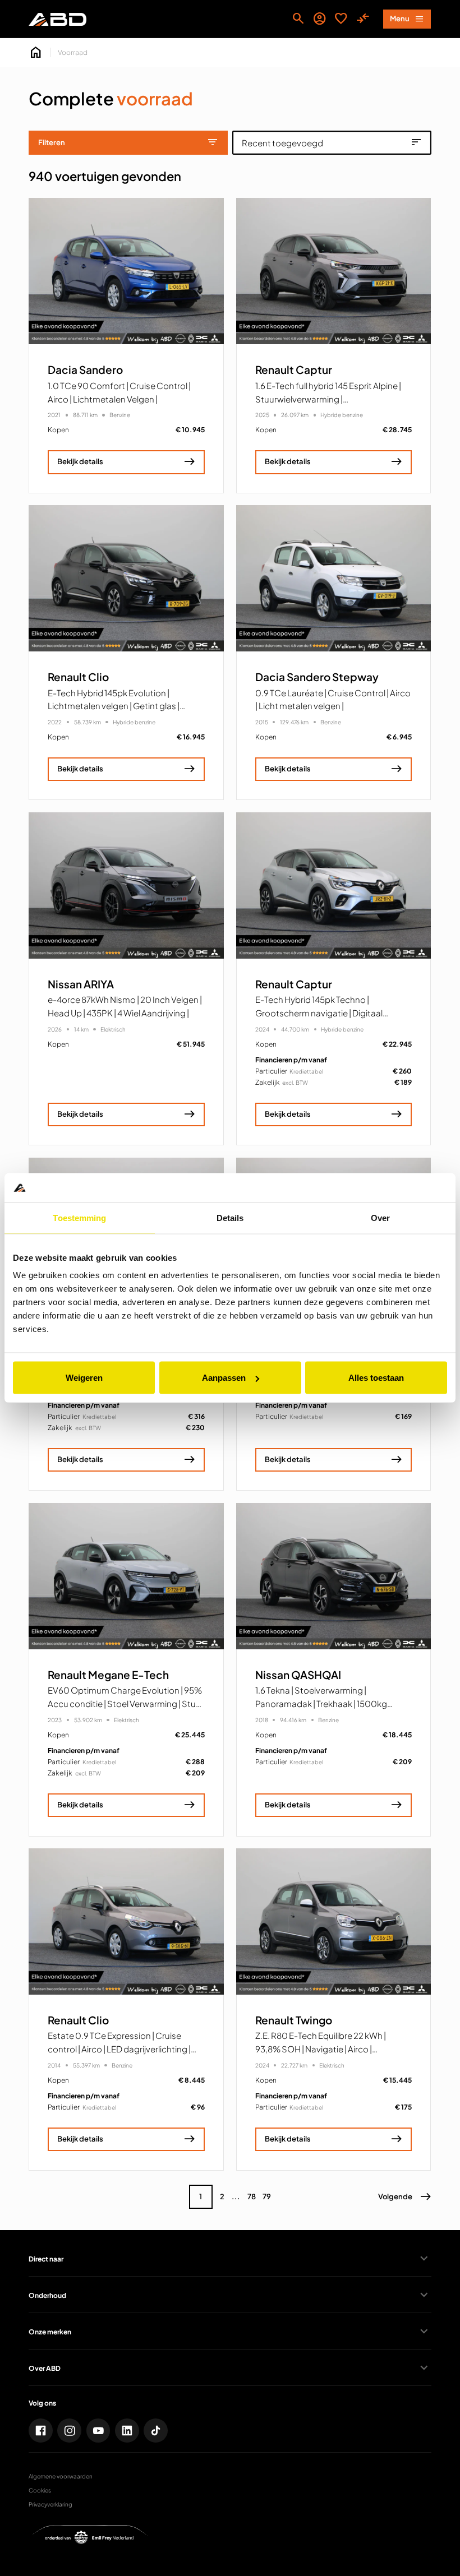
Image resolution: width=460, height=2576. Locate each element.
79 (267, 2196)
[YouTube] (98, 2431)
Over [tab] (380, 1217)
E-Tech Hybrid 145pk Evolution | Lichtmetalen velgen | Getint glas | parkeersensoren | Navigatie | (114, 706)
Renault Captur (294, 370)
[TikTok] (156, 2431)
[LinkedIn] (127, 2431)
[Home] (57, 19)
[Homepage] (36, 53)
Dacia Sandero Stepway (317, 677)
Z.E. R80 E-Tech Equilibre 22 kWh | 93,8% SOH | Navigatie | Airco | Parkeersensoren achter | (321, 2049)
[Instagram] (69, 2431)
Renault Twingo (294, 2020)
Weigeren (84, 1378)
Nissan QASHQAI (298, 1675)
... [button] (236, 2196)
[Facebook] (41, 2431)
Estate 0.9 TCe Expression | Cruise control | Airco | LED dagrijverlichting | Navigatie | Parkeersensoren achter (119, 2049)
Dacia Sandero (85, 370)
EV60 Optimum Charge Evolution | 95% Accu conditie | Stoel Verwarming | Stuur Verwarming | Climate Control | (126, 1703)
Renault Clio (78, 677)
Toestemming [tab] (79, 1217)
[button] (405, 2197)
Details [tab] (230, 1217)
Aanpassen (224, 1378)
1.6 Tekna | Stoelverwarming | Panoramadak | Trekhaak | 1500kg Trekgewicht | (321, 1703)
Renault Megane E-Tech (108, 1675)
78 (252, 2196)
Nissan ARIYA (81, 984)
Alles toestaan (376, 1378)
